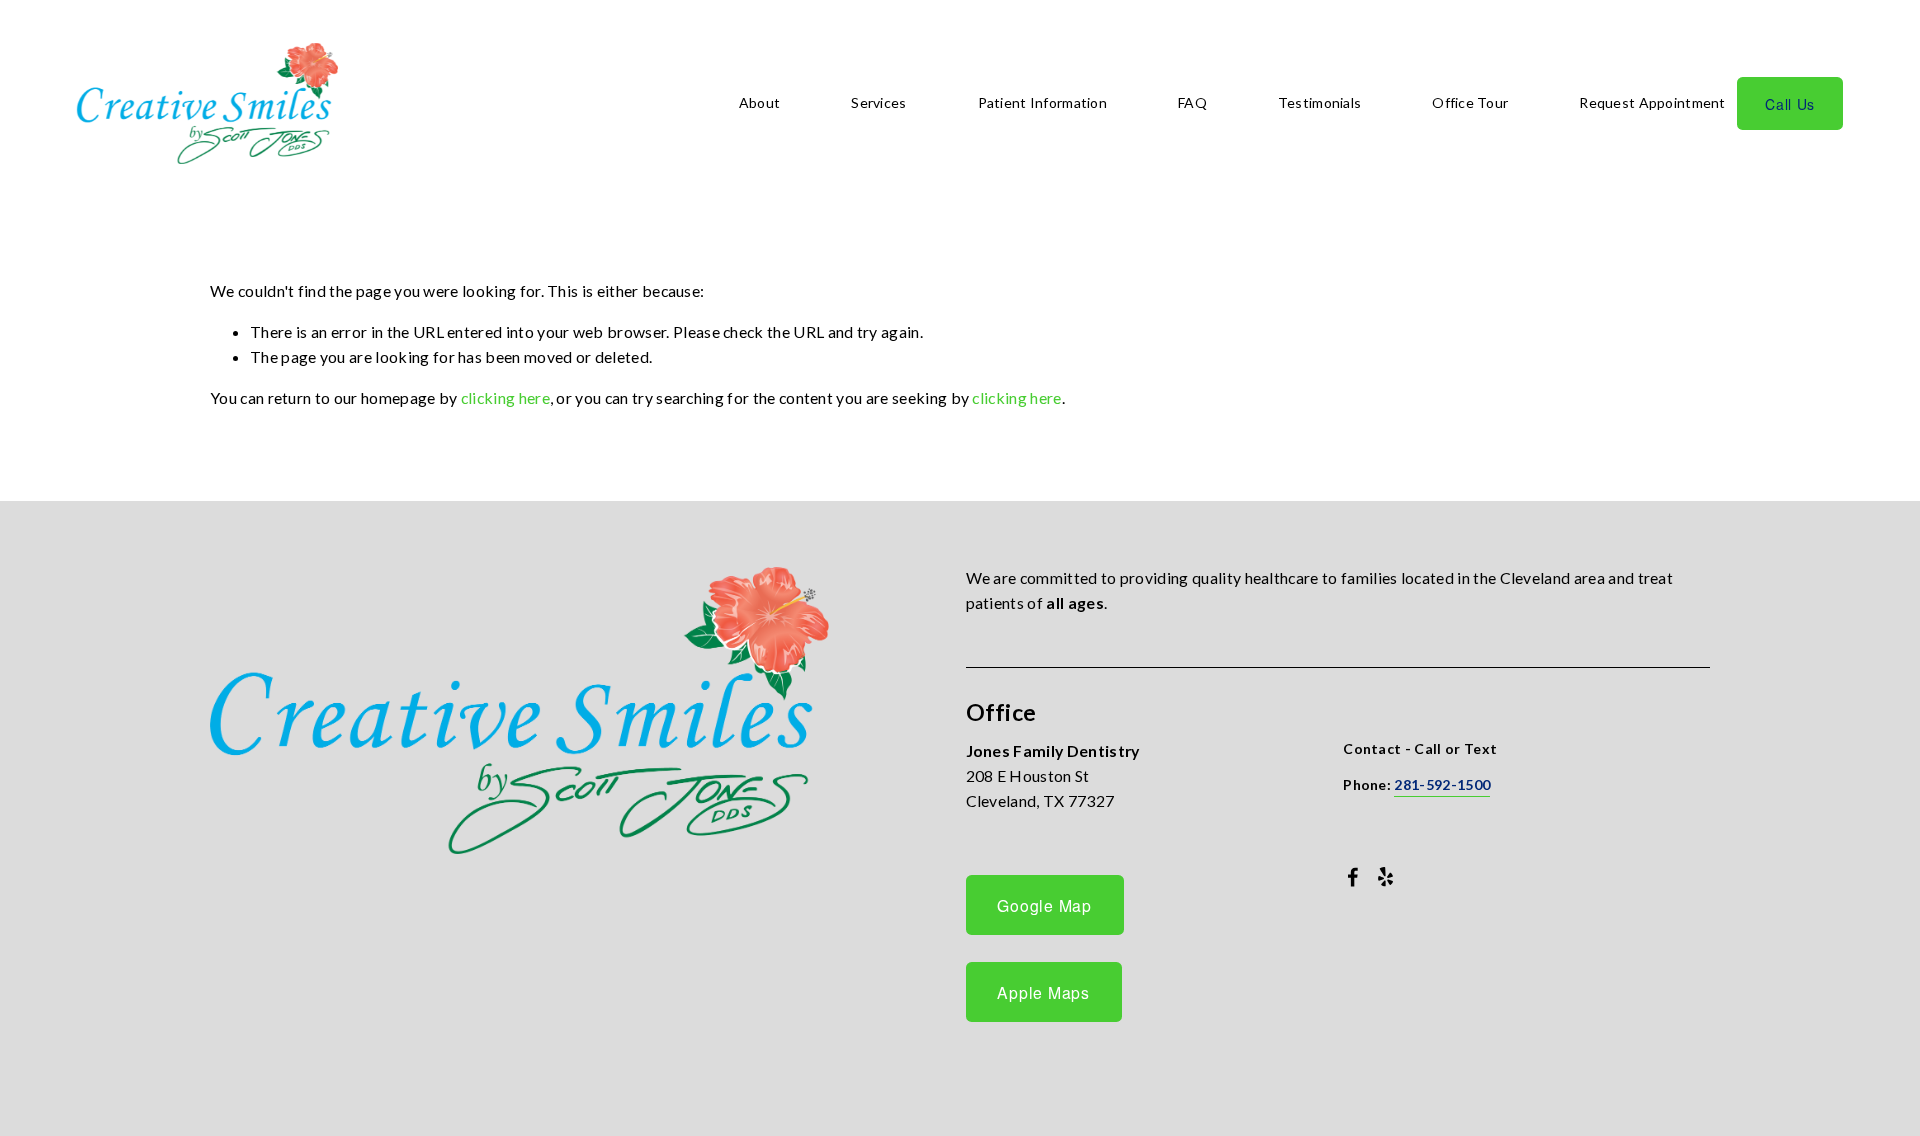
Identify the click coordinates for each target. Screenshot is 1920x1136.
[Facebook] (1353, 877)
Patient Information (1042, 102)
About (759, 102)
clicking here (505, 397)
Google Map (1044, 905)
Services (878, 102)
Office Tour (1470, 102)
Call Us (1790, 104)
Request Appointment (1652, 102)
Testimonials (1319, 102)
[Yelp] (1385, 877)
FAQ (1192, 102)
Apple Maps (1043, 992)
